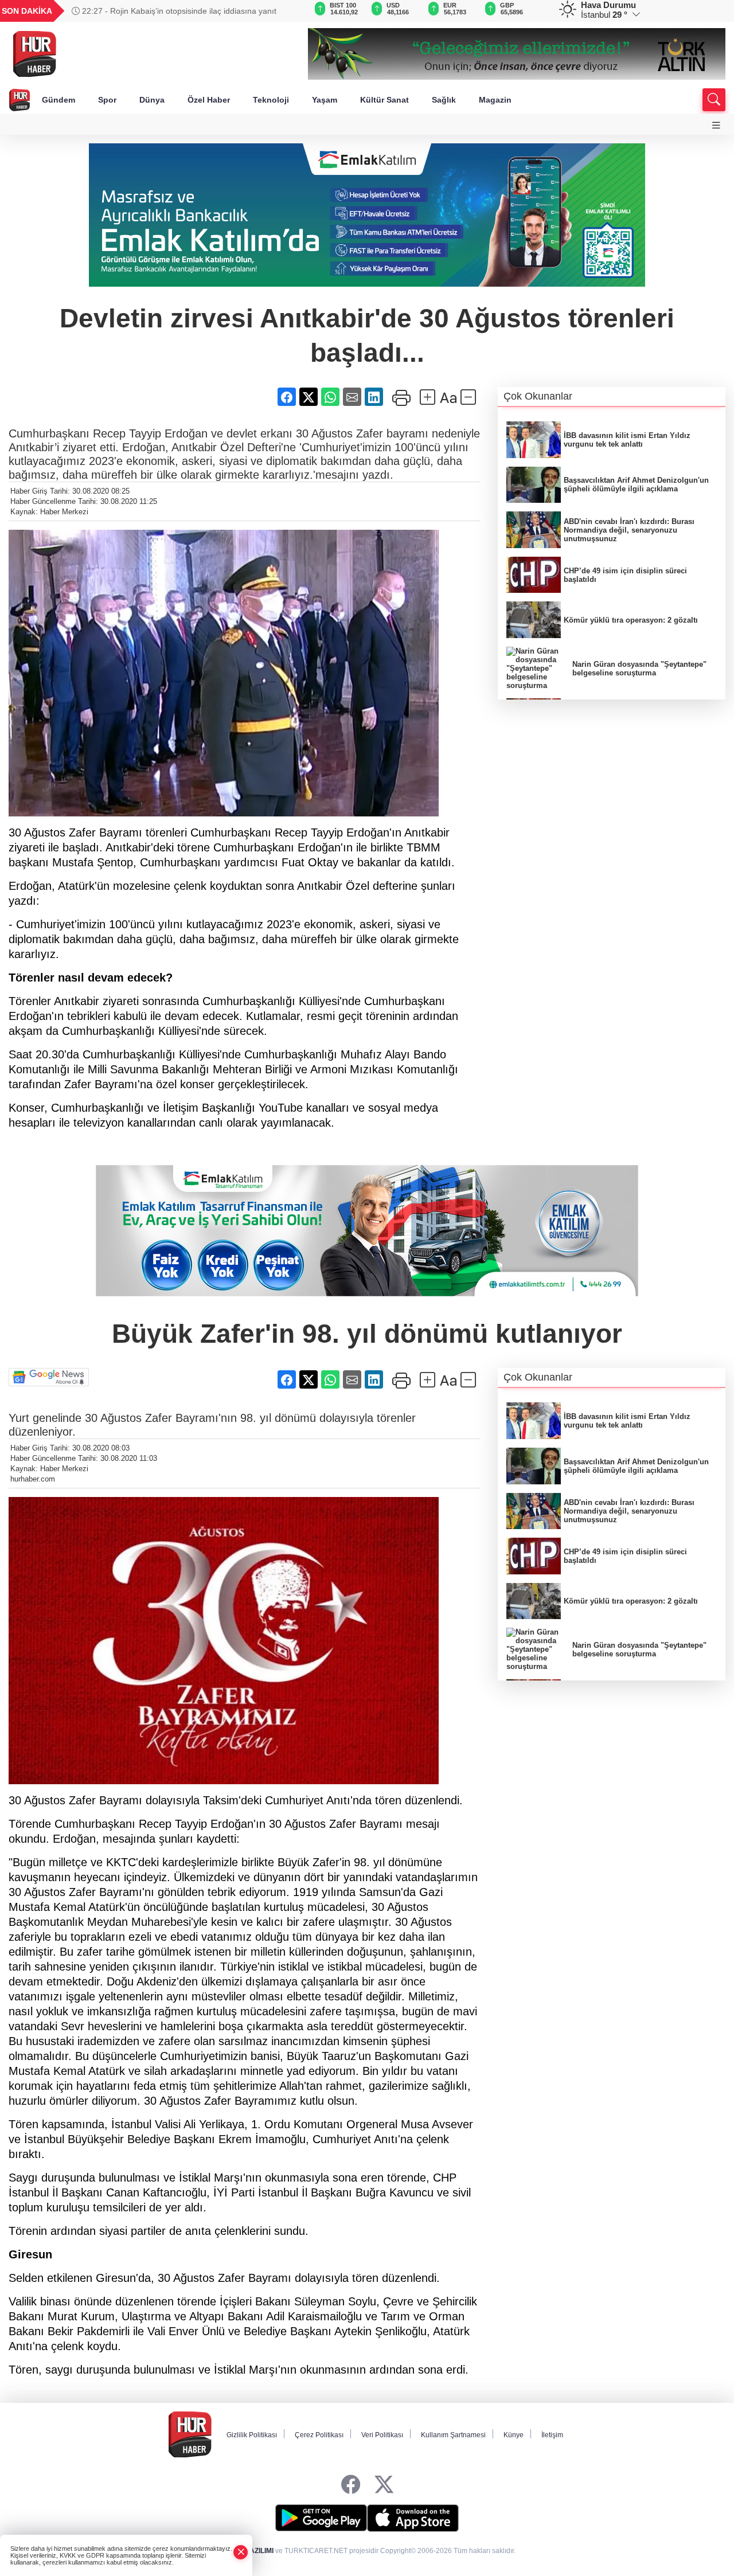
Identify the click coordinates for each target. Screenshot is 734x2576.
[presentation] (283, 11)
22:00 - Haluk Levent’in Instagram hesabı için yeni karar (181, 11)
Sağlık (444, 100)
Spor (107, 100)
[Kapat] (241, 2552)
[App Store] (413, 2518)
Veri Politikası (382, 2435)
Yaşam (325, 100)
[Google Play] (321, 2518)
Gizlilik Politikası (252, 2435)
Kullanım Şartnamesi (453, 2435)
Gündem (58, 100)
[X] (384, 2485)
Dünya (152, 100)
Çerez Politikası (319, 2435)
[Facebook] (351, 2485)
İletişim (552, 2435)
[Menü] (716, 125)
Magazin (495, 100)
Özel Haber (209, 100)
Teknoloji (271, 100)
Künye (514, 2435)
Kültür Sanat (384, 100)
